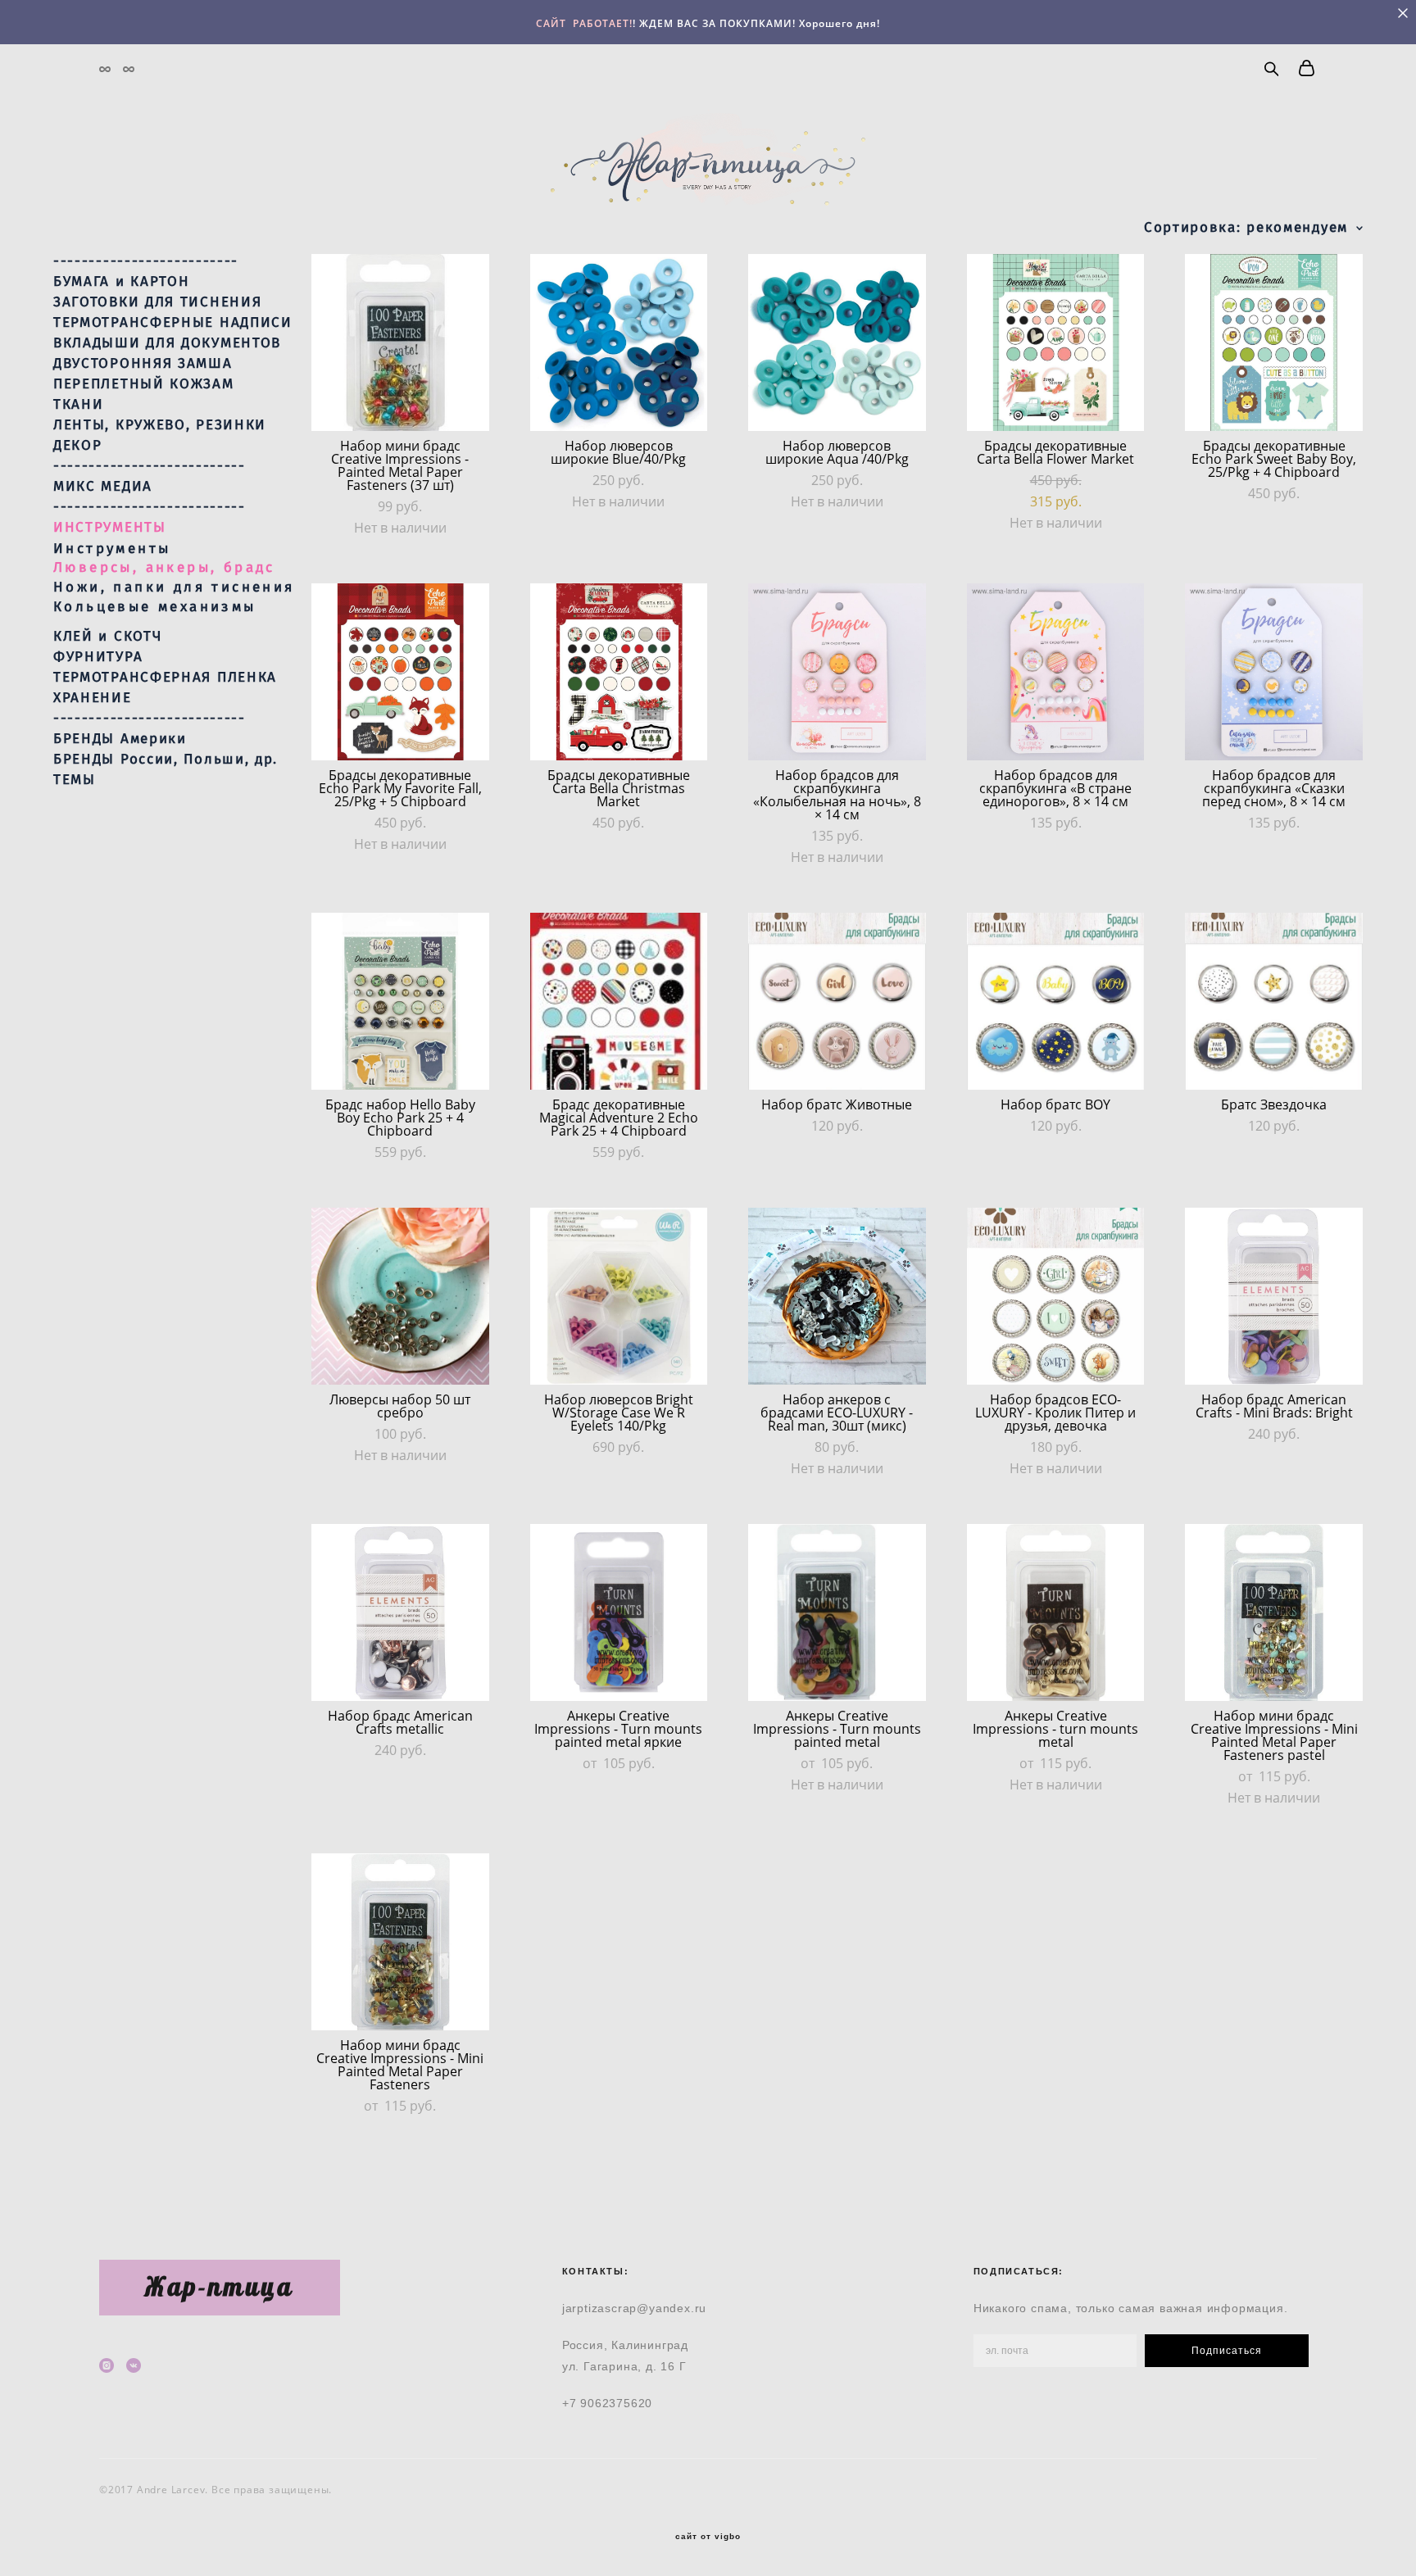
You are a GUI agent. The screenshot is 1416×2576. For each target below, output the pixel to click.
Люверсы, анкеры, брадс (164, 567)
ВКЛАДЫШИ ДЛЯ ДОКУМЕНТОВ (167, 343)
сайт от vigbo (708, 2537)
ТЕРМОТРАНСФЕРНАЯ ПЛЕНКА (165, 678)
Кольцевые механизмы (155, 607)
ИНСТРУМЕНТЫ (110, 528)
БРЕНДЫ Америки (120, 739)
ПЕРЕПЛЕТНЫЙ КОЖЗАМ (144, 384)
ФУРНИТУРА (98, 657)
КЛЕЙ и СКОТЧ (107, 637)
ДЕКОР (78, 446)
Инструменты (112, 549)
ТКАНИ (79, 405)
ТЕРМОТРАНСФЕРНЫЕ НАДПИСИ (173, 323)
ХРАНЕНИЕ (93, 698)
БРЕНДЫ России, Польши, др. (166, 760)
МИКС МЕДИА (103, 487)
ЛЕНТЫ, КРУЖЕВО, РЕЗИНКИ (160, 425)
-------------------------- (146, 261)
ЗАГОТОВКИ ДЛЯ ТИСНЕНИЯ (157, 302)
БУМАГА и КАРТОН (122, 282)
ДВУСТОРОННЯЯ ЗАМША (143, 364)
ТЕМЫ (75, 780)
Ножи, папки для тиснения (174, 587)
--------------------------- (150, 466)
